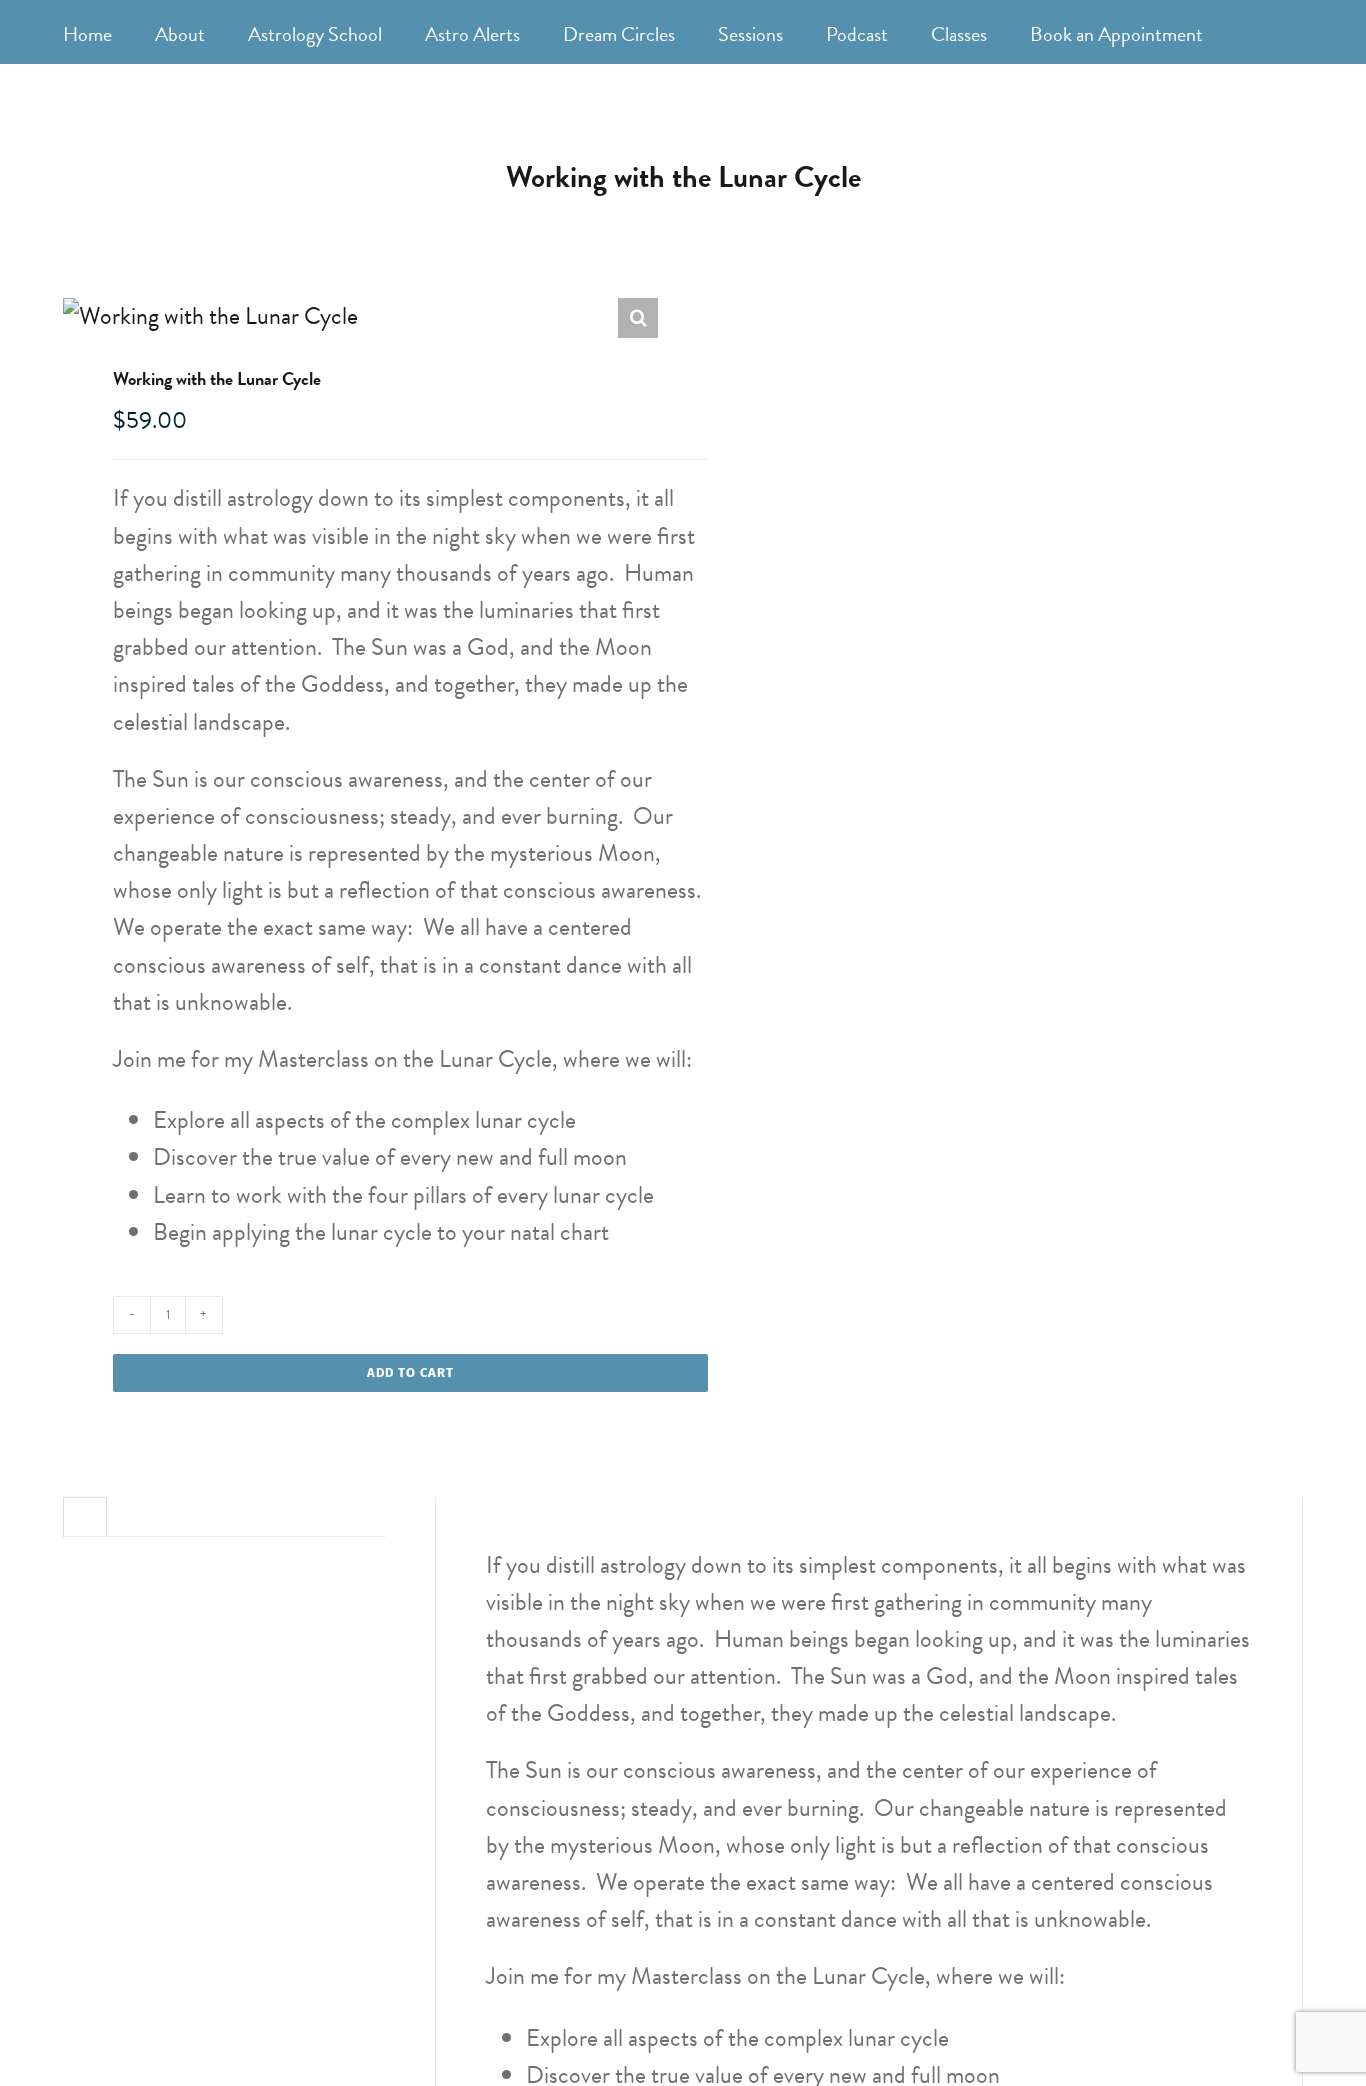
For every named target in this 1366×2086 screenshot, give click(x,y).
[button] (638, 318)
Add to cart (410, 1372)
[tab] (85, 1509)
